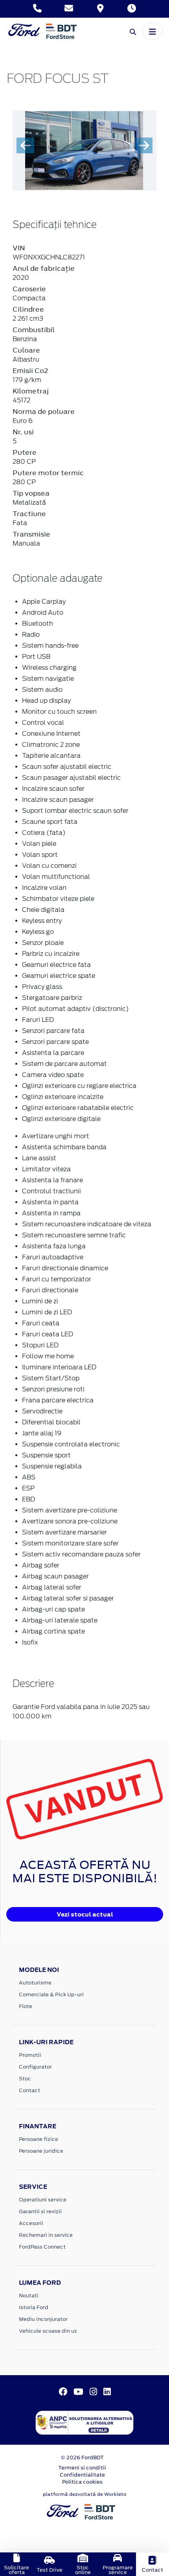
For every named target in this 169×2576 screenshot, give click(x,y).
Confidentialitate (82, 2475)
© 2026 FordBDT (82, 2457)
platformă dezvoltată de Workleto (85, 2494)
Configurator (35, 2067)
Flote (26, 2006)
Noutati (29, 2296)
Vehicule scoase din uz (48, 2331)
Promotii (30, 2055)
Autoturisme (35, 1983)
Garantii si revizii (40, 2211)
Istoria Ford (34, 2307)
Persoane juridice (41, 2151)
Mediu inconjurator (43, 2319)
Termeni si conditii (82, 2468)
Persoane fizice (39, 2139)
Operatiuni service (43, 2200)
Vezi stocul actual (85, 1914)
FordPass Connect (42, 2247)
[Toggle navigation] (152, 31)
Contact (29, 2090)
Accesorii (31, 2223)
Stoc (25, 2079)
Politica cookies (82, 2482)
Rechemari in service (46, 2235)
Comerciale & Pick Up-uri (51, 1994)
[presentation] (25, 145)
